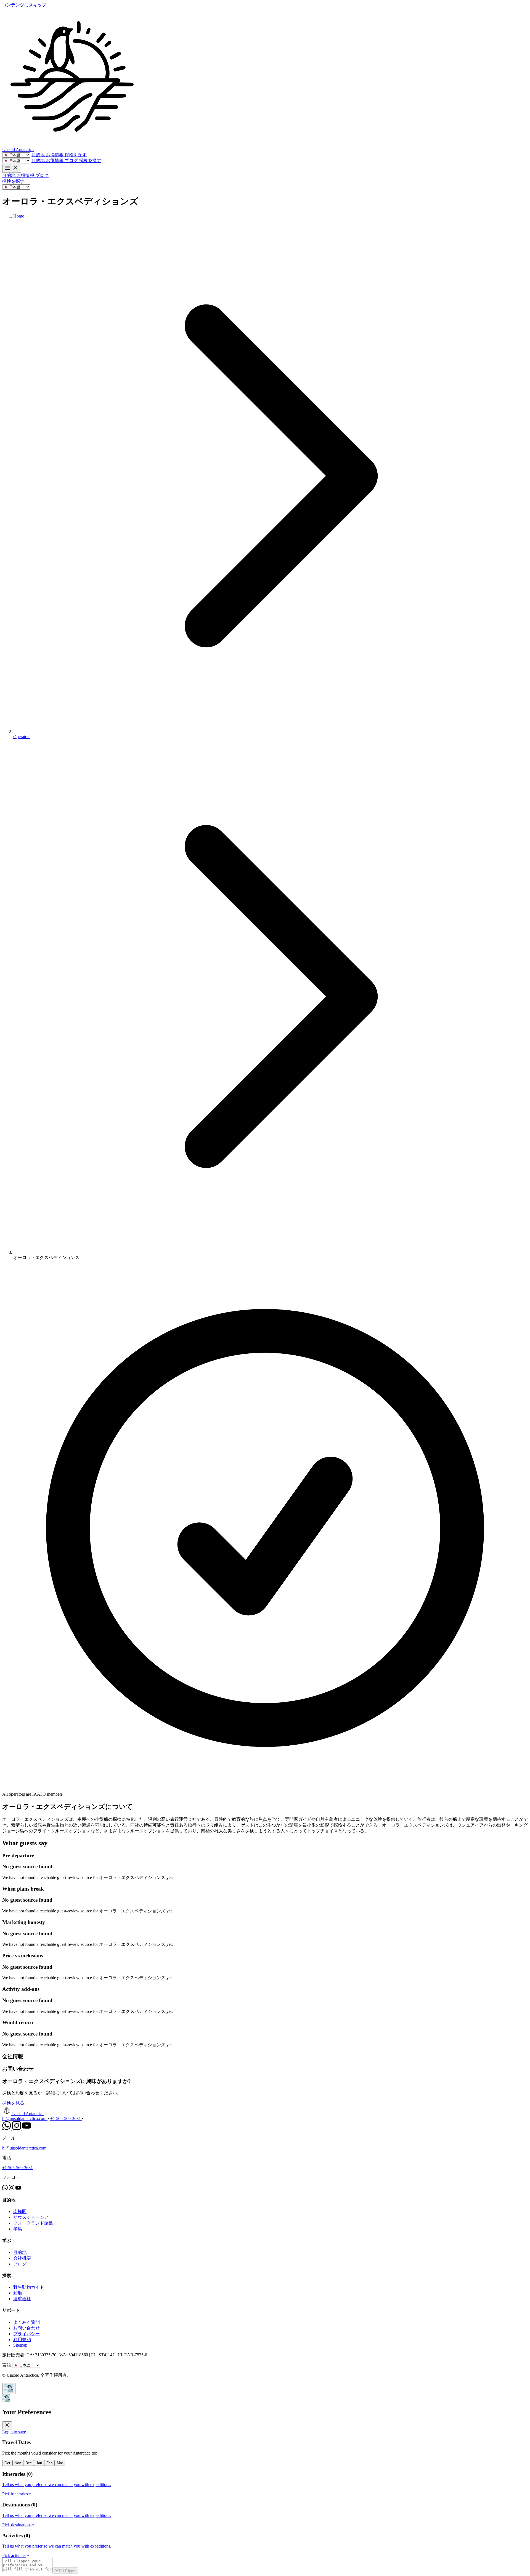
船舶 (18, 2293)
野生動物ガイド (29, 2287)
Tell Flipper (67, 2571)
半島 (18, 2229)
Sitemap (20, 2345)
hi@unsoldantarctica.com (25, 2118)
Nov (18, 2463)
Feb (49, 2463)
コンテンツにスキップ (24, 5)
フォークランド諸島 (33, 2223)
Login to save (14, 2432)
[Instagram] (17, 2128)
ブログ (72, 161)
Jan (39, 2463)
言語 (7, 2365)
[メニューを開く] (12, 168)
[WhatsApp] (7, 2128)
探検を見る (13, 2103)
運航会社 (22, 2299)
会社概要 (22, 2258)
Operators (22, 737)
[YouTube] (26, 2128)
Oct (7, 2463)
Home (19, 216)
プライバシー (26, 2334)
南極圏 (20, 2211)
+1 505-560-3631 (66, 2118)
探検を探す (76, 155)
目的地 (39, 155)
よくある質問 (26, 2322)
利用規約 (22, 2340)
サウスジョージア (31, 2217)
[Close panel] (7, 2425)
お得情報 (55, 155)
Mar (60, 2463)
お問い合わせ (26, 2328)
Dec (29, 2463)
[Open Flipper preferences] (9, 2388)
